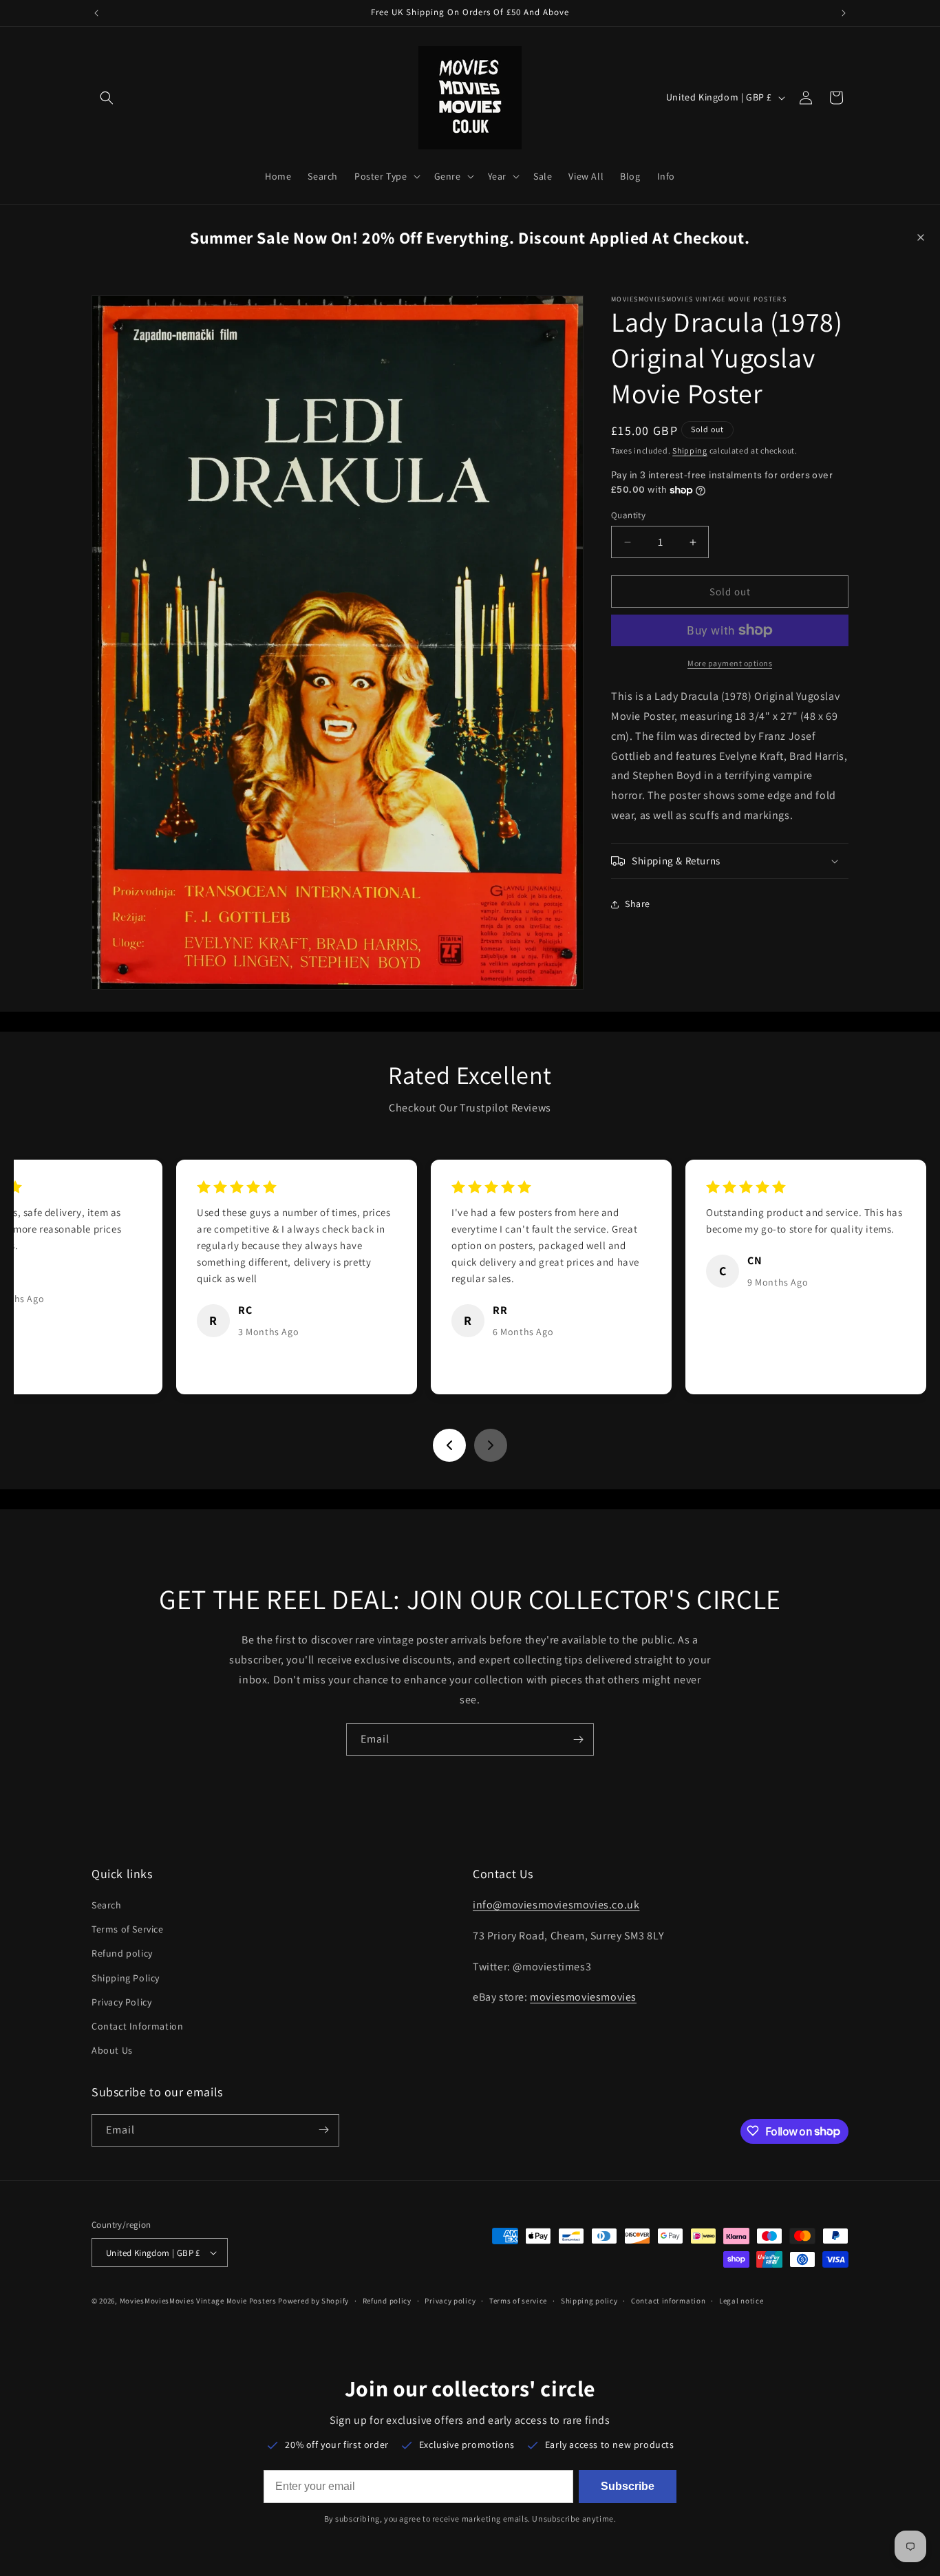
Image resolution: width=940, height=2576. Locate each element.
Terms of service (518, 2301)
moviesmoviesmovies (583, 1998)
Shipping (690, 450)
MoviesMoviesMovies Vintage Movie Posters (198, 2301)
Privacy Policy (121, 2002)
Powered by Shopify (313, 2301)
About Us (112, 2050)
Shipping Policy (126, 1978)
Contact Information (137, 2026)
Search (107, 1905)
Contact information (668, 2301)
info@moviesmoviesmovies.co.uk (556, 1905)
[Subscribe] (578, 1739)
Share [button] (638, 904)
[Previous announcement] (96, 13)
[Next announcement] (844, 13)
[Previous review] (449, 1445)
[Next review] (491, 1445)
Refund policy (122, 1954)
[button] (107, 98)
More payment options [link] (730, 663)
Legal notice (741, 2301)
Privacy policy (450, 2301)
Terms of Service (128, 1929)
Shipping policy (589, 2301)
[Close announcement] (921, 237)
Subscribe (628, 2486)
